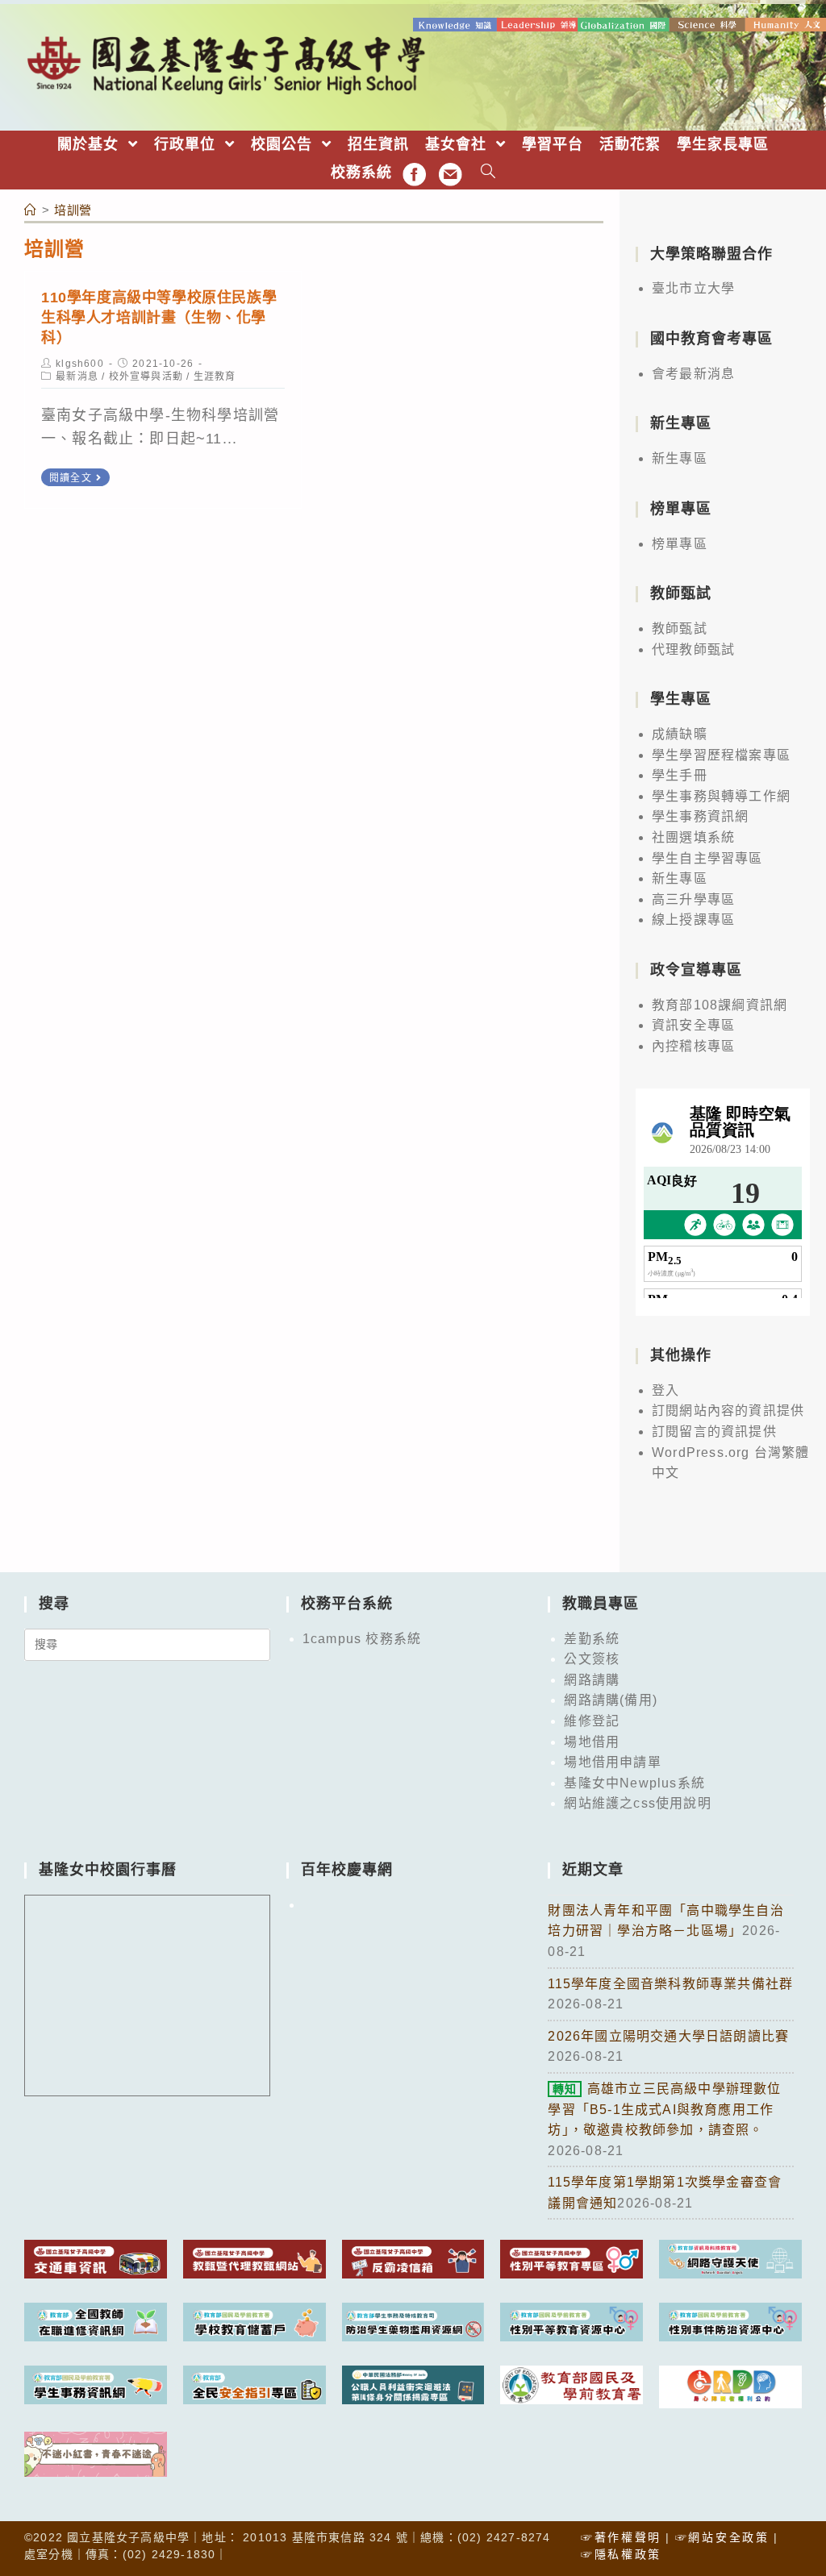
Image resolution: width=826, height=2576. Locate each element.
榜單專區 (680, 544)
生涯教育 (215, 377)
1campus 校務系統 (362, 1639)
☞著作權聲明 (621, 2537)
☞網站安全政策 (722, 2537)
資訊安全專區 (693, 1025)
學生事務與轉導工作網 (721, 796)
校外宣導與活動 (146, 377)
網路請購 (592, 1680)
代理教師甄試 (693, 649)
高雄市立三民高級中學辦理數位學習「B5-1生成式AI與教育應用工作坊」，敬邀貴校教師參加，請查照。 (664, 2109)
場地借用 (592, 1742)
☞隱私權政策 (621, 2554)
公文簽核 (592, 1659)
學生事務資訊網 (700, 816)
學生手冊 (680, 775)
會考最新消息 (693, 374)
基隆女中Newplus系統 (634, 1783)
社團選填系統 (693, 837)
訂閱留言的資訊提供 (714, 1432)
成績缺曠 (680, 734)
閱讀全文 (71, 478)
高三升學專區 (693, 899)
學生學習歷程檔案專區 (721, 755)
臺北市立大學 (693, 288)
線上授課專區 (693, 920)
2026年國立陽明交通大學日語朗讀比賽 (668, 2036)
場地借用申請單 (612, 1762)
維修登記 (592, 1721)
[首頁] (31, 210)
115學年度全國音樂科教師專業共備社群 (670, 1984)
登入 (665, 1390)
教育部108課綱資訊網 (720, 1005)
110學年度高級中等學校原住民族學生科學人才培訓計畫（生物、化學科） (159, 318)
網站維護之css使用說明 (637, 1803)
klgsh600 (80, 364)
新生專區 (680, 458)
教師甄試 (680, 628)
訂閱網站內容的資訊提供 (728, 1411)
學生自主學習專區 (707, 858)
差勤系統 (592, 1639)
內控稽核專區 (693, 1046)
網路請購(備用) (611, 1700)
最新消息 (77, 377)
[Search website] (488, 173)
